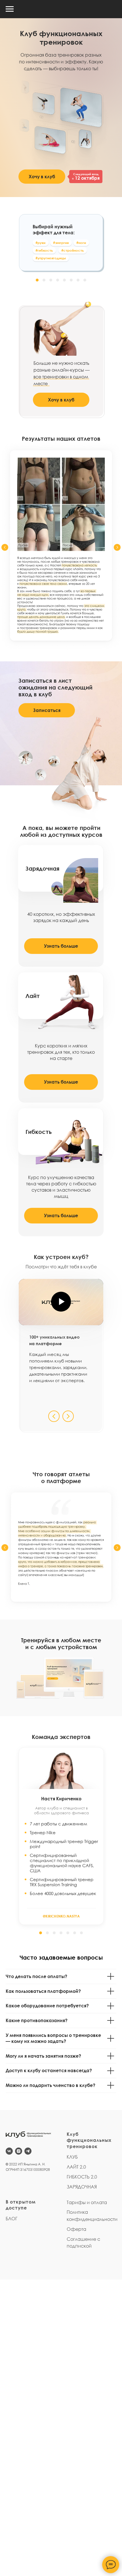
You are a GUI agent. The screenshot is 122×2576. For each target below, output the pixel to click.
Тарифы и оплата (87, 2202)
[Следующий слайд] (117, 547)
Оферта (76, 2229)
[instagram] (19, 2151)
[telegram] (28, 2151)
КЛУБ (72, 2157)
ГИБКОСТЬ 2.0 (82, 2177)
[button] (37, 280)
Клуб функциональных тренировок (89, 2140)
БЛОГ (11, 2219)
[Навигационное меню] (10, 9)
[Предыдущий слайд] (5, 547)
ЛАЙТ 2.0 (76, 2167)
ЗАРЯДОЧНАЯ (82, 2187)
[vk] (9, 2151)
